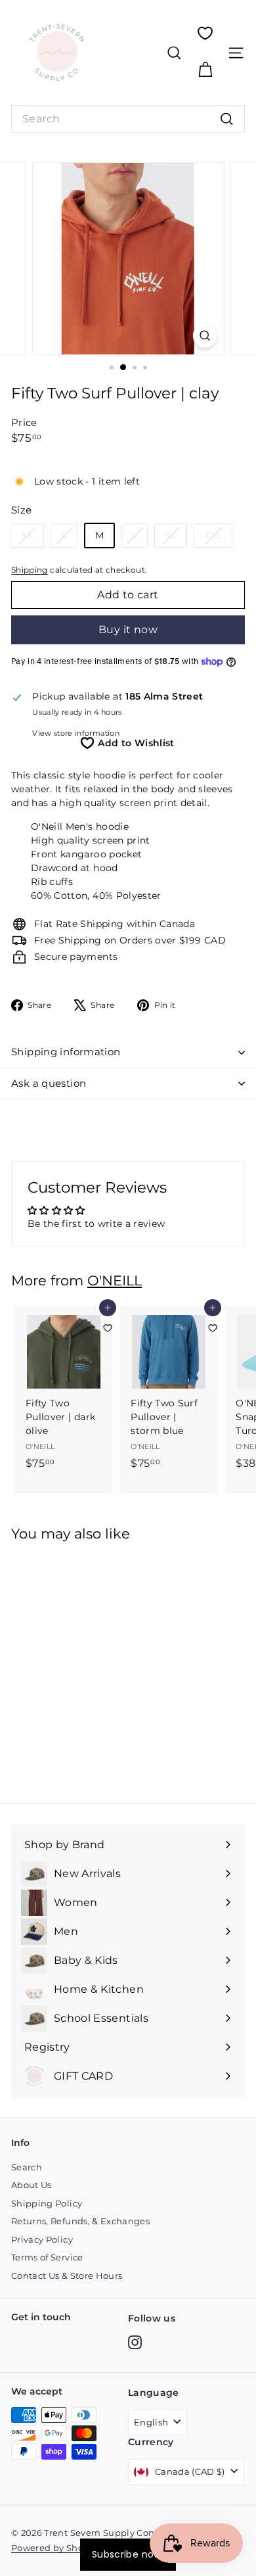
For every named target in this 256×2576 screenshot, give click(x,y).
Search (27, 2167)
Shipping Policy (47, 2203)
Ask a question (49, 1083)
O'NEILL (115, 1280)
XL (176, 538)
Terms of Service (47, 2257)
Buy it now (128, 630)
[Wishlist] (205, 33)
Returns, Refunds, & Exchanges (80, 2221)
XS (32, 538)
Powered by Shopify (55, 2548)
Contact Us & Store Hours (67, 2276)
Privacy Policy (42, 2239)
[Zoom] (204, 336)
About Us (32, 2185)
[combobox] (128, 119)
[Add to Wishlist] (108, 1328)
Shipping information (66, 1052)
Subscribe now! (128, 2554)
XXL (218, 538)
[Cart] (205, 70)
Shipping (30, 570)
